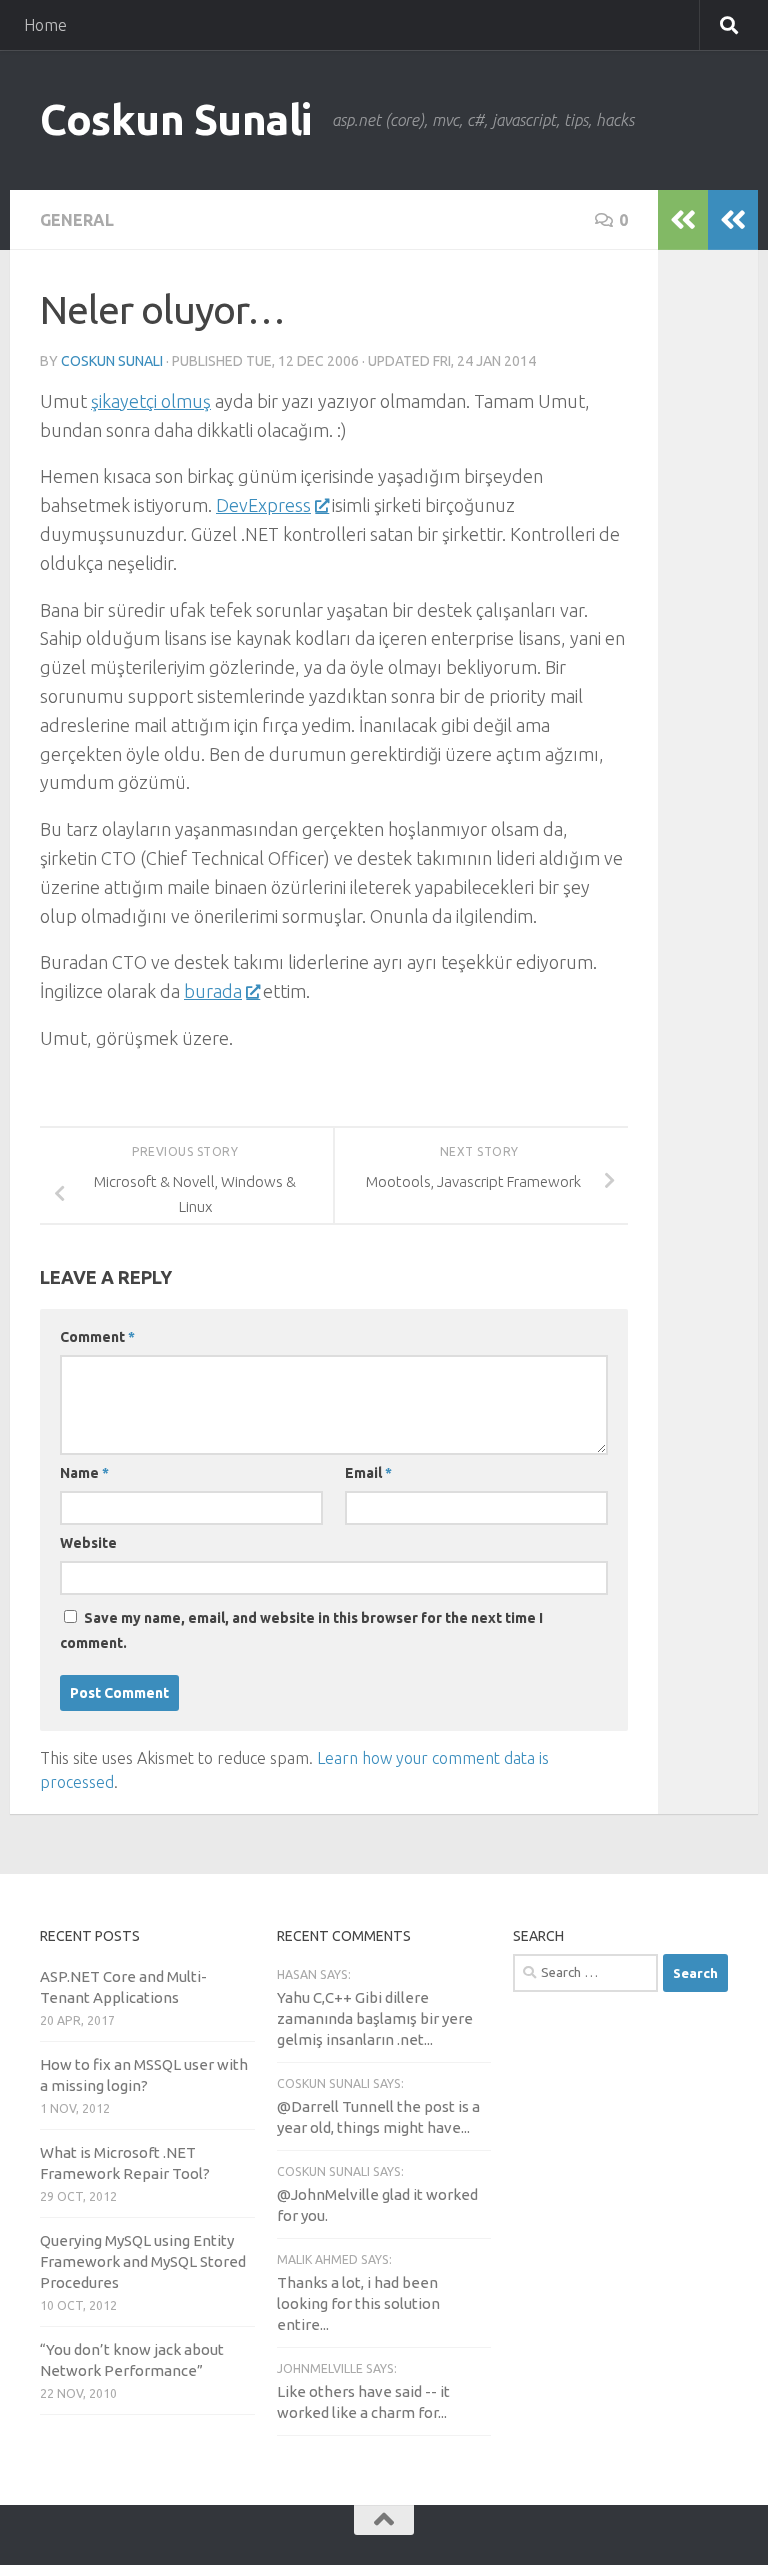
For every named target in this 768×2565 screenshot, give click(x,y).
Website (88, 1543)
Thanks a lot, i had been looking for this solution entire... (358, 2303)
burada (213, 991)
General (77, 220)
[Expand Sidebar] (733, 220)
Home (45, 25)
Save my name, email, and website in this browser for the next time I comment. (301, 1630)
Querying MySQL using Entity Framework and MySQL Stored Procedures (143, 2261)
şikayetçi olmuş (151, 401)
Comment (97, 1337)
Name (84, 1473)
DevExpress (263, 505)
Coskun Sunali (176, 119)
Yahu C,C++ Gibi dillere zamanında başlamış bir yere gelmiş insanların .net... (375, 2018)
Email (368, 1473)
